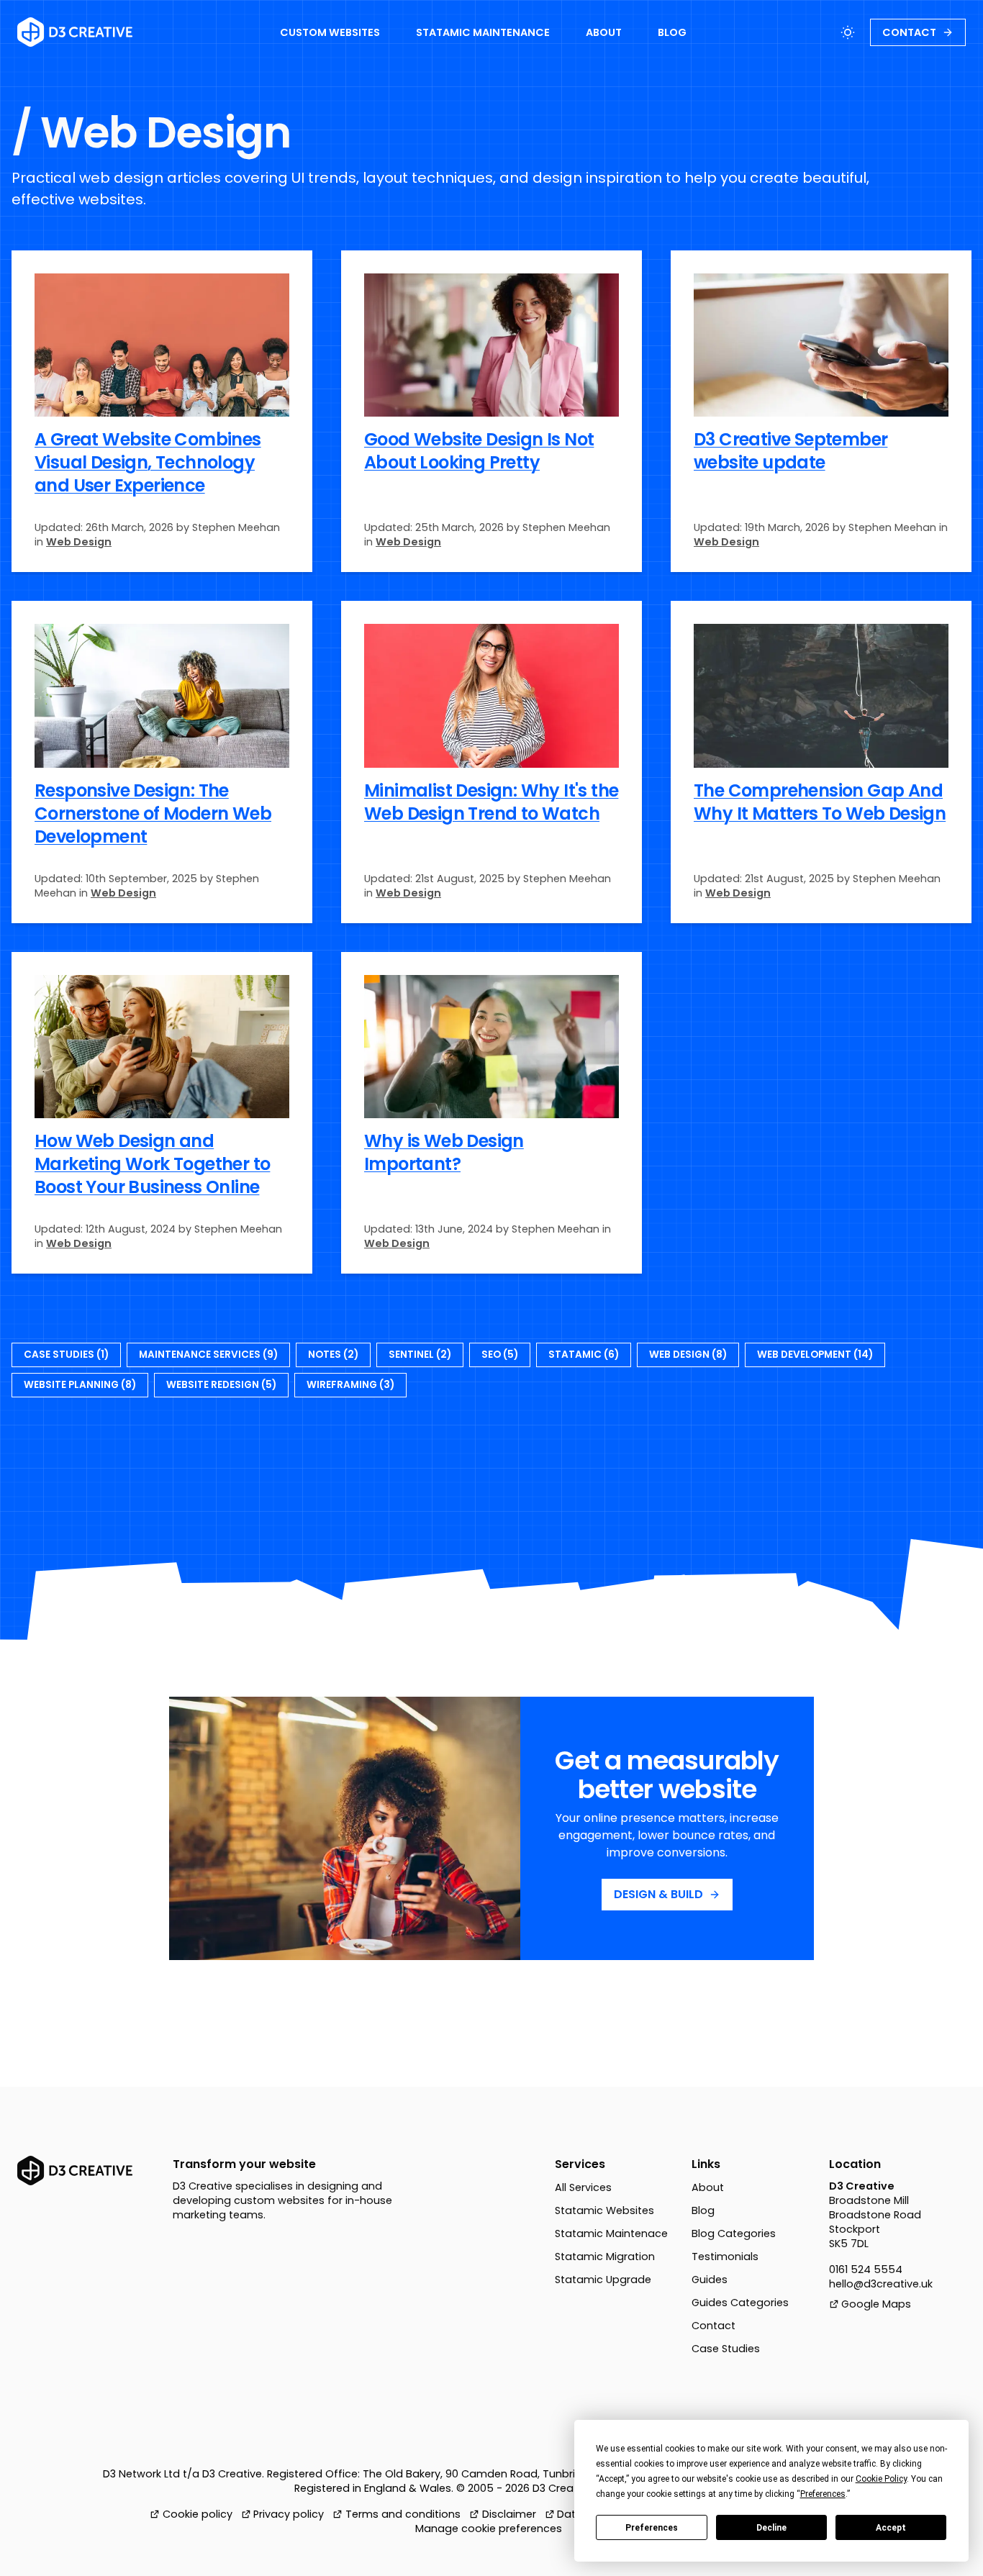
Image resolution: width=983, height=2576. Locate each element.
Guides (710, 2280)
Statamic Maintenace (611, 2233)
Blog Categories (734, 2233)
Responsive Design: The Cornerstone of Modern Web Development (153, 813)
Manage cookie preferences (489, 2529)
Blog (703, 2210)
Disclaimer (509, 2514)
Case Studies (726, 2349)
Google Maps (876, 2304)
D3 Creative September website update (791, 451)
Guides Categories (740, 2303)
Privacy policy (289, 2514)
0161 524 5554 (866, 2269)
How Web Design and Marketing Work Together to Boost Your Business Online (152, 1164)
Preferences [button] (823, 2494)
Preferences (652, 2528)
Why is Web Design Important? (444, 1152)
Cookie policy (198, 2514)
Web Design (79, 542)
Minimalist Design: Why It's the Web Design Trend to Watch (491, 802)
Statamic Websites (604, 2210)
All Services (583, 2187)
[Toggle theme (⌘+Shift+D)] (848, 32)
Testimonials (725, 2257)
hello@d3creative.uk (881, 2284)
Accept (891, 2528)
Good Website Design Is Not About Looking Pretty (479, 451)
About (708, 2187)
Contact (714, 2326)
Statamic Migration (605, 2257)
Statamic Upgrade (603, 2280)
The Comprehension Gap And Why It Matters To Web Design (820, 802)
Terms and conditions (403, 2514)
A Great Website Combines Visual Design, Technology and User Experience (148, 462)
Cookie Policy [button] (881, 2479)
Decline (771, 2528)
